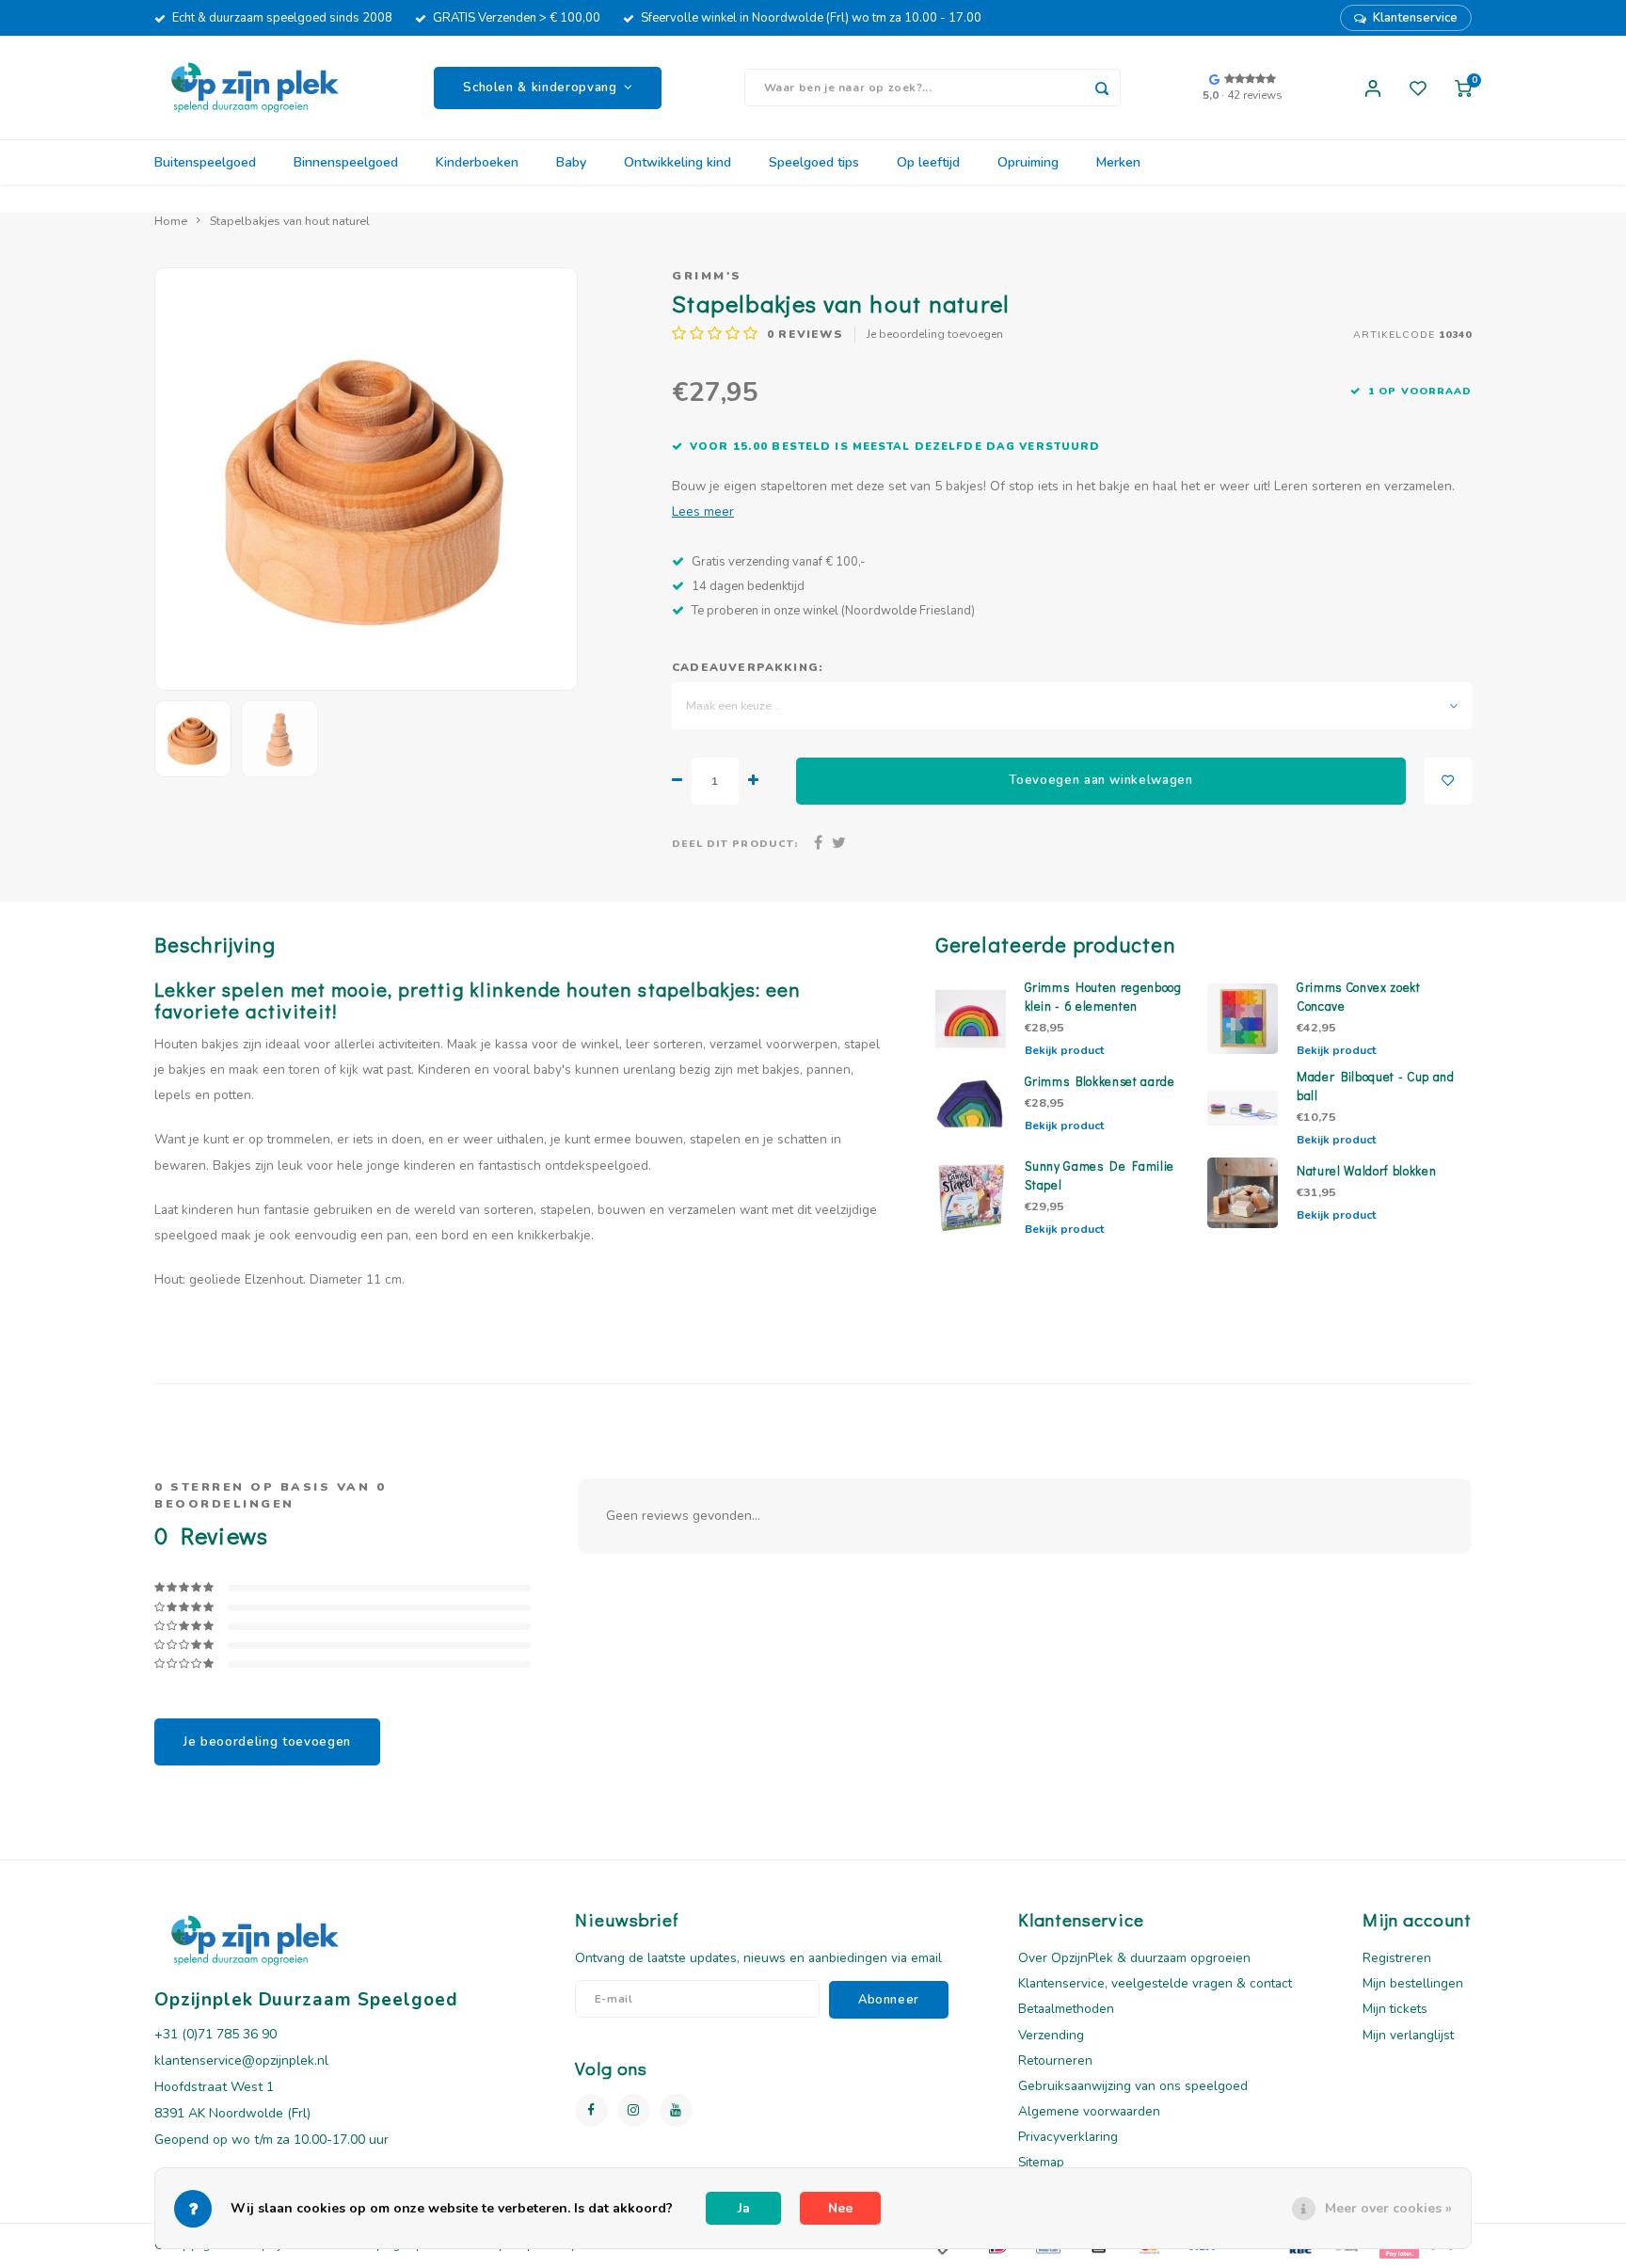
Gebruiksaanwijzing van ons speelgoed (1133, 2086)
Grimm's (707, 275)
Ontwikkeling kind (677, 162)
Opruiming (1028, 162)
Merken (1118, 162)
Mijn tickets (1395, 2009)
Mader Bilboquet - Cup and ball (1376, 1086)
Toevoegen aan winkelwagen (1101, 780)
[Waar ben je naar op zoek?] (1102, 88)
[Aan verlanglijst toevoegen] (1448, 781)
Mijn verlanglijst (1408, 2035)
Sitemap (1041, 2162)
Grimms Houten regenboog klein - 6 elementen (1103, 997)
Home (171, 221)
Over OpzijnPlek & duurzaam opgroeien (1134, 1958)
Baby (571, 162)
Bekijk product (1064, 1050)
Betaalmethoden (1066, 2009)
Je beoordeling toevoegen (935, 334)
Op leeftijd (928, 162)
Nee (840, 2208)
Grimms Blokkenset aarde (1100, 1081)
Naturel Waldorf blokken (1366, 1171)
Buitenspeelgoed (205, 162)
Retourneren (1055, 2060)
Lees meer (703, 511)
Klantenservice (1415, 18)
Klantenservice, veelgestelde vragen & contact (1155, 1983)
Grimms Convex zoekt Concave (1359, 997)
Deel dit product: (735, 844)
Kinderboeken (477, 162)
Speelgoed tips (814, 162)
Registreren (1397, 1958)
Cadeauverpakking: (748, 667)
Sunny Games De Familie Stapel (1100, 1175)
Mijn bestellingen (1413, 1983)
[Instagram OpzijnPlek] (634, 2110)
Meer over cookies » (1388, 2208)
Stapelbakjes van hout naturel (290, 221)
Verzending (1051, 2035)
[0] (1463, 88)
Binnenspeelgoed (346, 162)
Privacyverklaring (1068, 2137)
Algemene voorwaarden (1089, 2111)
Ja (744, 2208)
